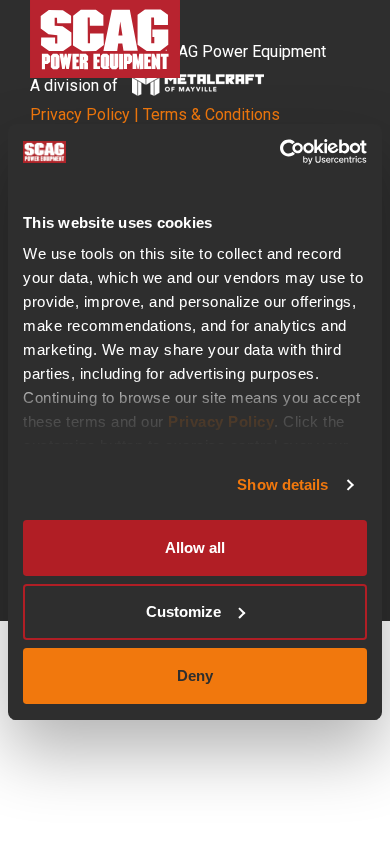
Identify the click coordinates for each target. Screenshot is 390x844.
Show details (282, 484)
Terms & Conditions (211, 114)
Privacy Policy (221, 421)
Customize (183, 611)
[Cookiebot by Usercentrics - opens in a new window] (280, 152)
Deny (195, 675)
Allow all (195, 547)
